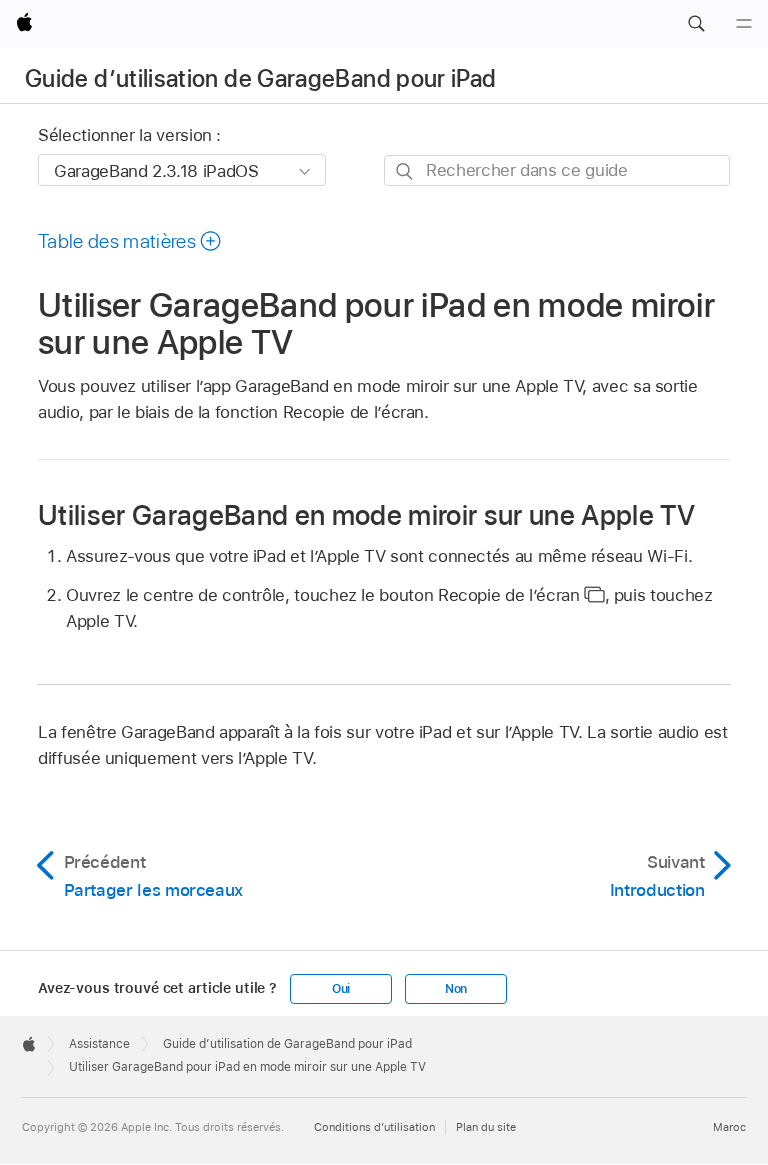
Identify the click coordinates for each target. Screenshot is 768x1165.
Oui (341, 989)
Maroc (729, 1127)
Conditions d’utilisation (374, 1127)
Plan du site (486, 1127)
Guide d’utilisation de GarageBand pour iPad (260, 78)
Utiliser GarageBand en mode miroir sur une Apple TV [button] (366, 514)
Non (456, 989)
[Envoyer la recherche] (405, 171)
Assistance (99, 1044)
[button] (696, 24)
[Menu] (744, 24)
